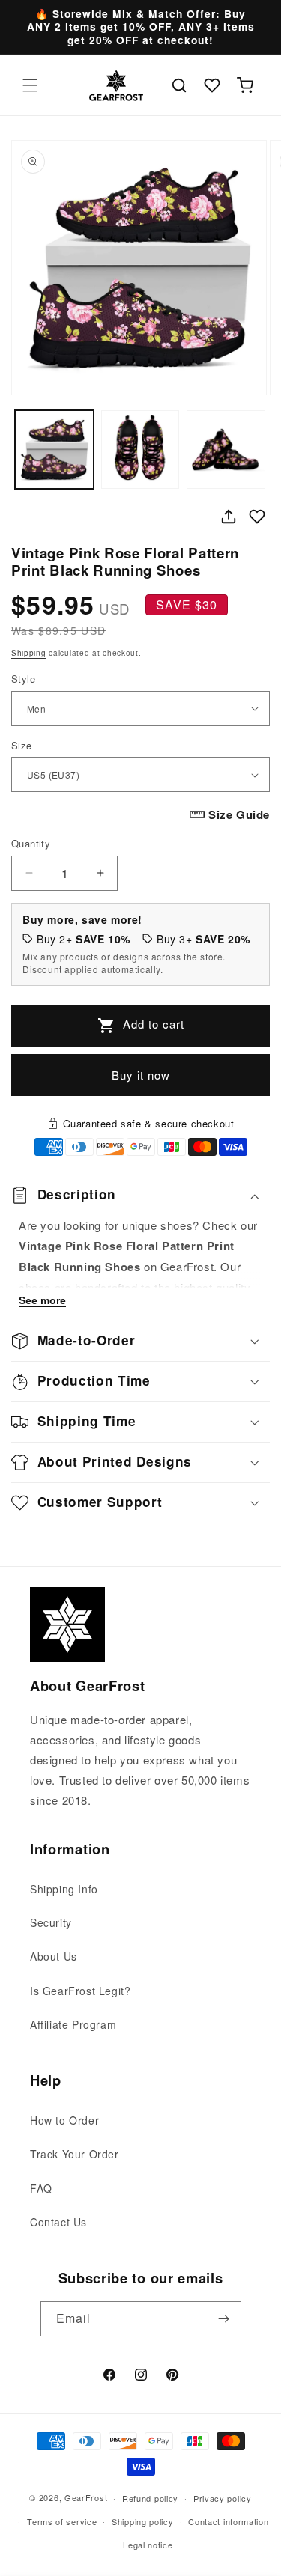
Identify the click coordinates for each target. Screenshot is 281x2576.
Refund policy (150, 2498)
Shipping (29, 653)
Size (22, 745)
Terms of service (62, 2521)
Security (51, 1922)
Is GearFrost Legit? (80, 1991)
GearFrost (86, 2497)
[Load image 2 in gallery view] (140, 450)
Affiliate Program (73, 2024)
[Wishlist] (212, 85)
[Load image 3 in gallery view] (226, 450)
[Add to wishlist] (257, 517)
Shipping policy (143, 2521)
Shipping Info (64, 1889)
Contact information (228, 2521)
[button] (30, 85)
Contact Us (58, 2222)
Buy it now (141, 1075)
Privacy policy (223, 2498)
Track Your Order (75, 2154)
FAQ (41, 2188)
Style (23, 679)
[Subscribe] (224, 2319)
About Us (54, 1956)
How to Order (64, 2120)
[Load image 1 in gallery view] (54, 450)
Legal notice (148, 2545)
